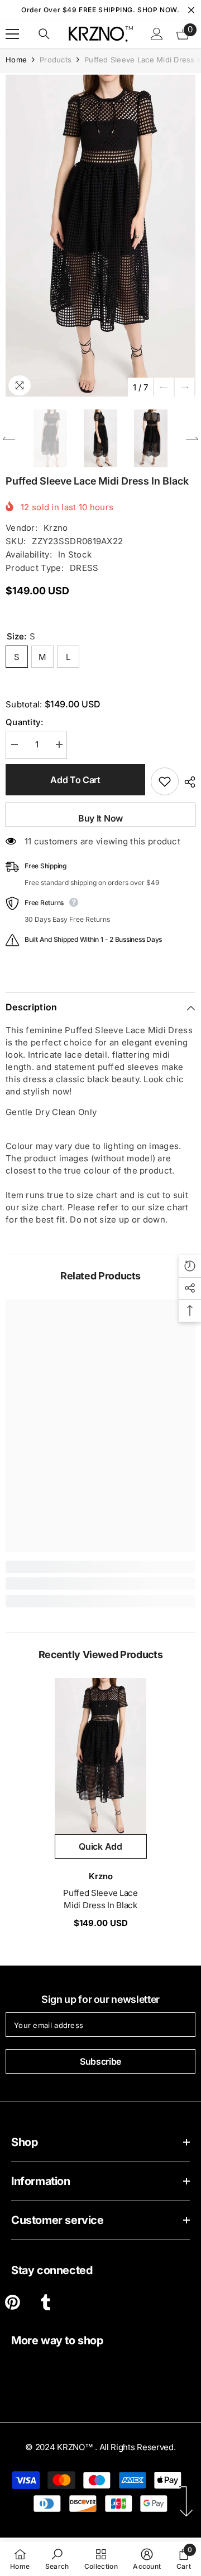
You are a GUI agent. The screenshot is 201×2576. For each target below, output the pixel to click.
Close (191, 10)
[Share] (187, 782)
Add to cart (75, 780)
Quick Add (100, 1846)
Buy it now (100, 818)
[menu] (12, 34)
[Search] (44, 34)
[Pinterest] (13, 2302)
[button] (164, 387)
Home (16, 60)
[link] (100, 1583)
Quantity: (25, 722)
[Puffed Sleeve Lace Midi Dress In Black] (101, 1756)
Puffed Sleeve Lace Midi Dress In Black (100, 1899)
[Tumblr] (46, 2302)
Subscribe (100, 2061)
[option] (100, 236)
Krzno (56, 528)
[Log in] (157, 34)
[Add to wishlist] (165, 781)
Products (56, 60)
